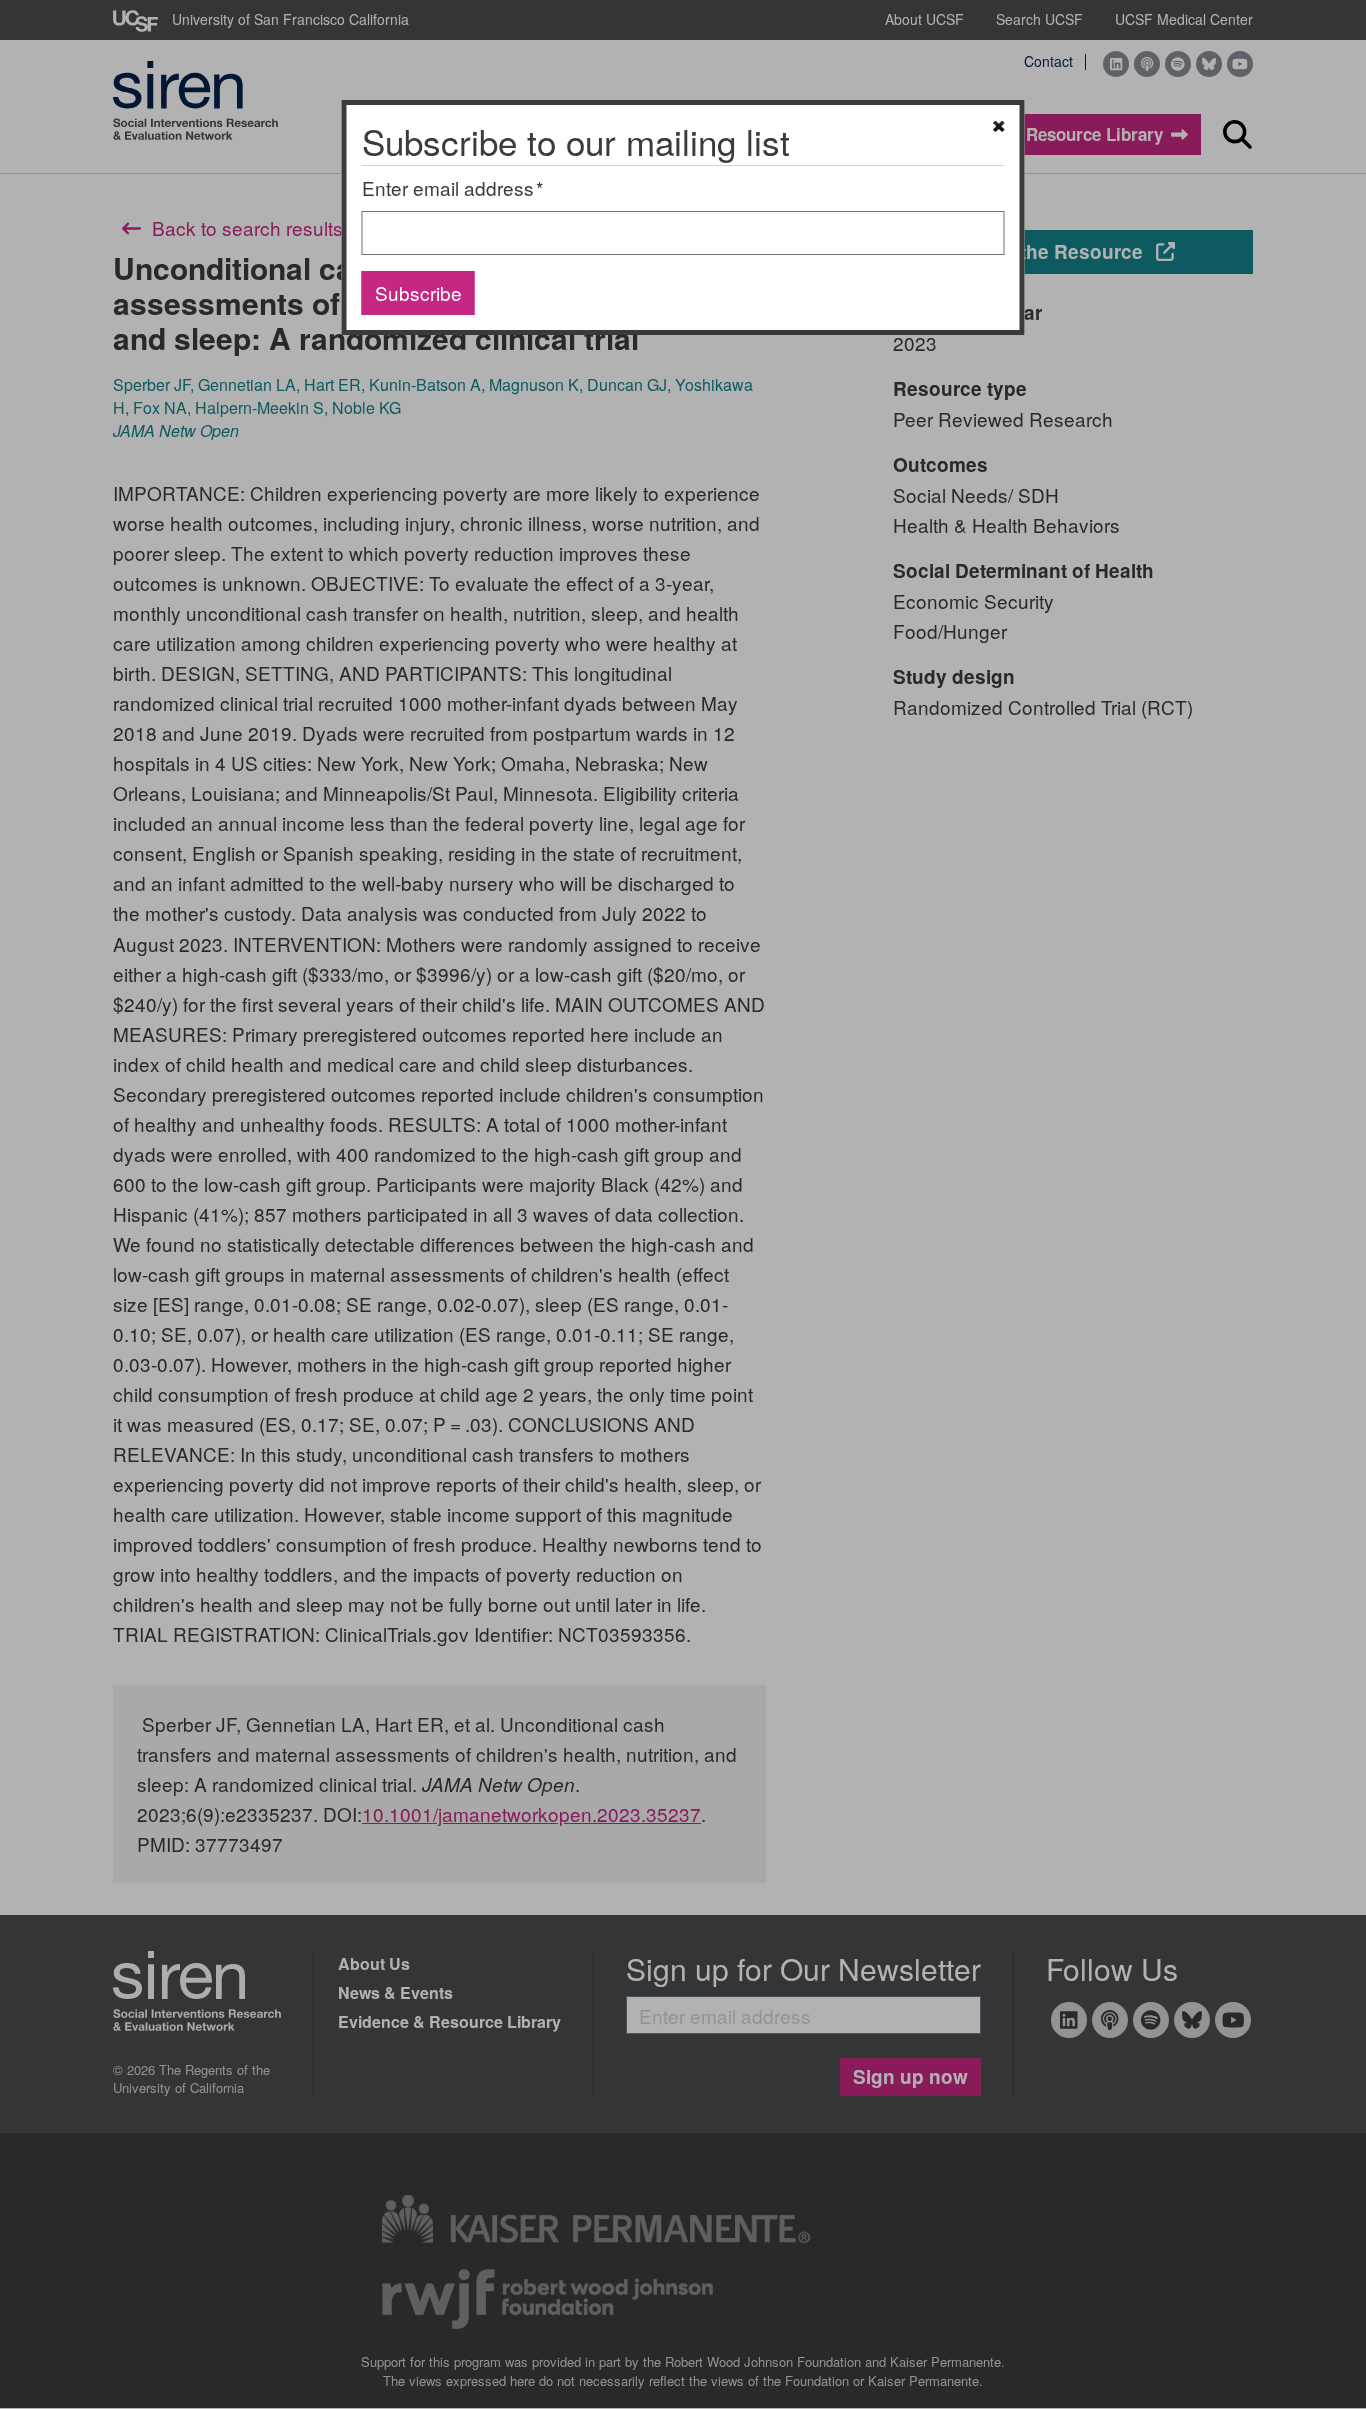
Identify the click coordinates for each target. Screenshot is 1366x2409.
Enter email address (448, 187)
